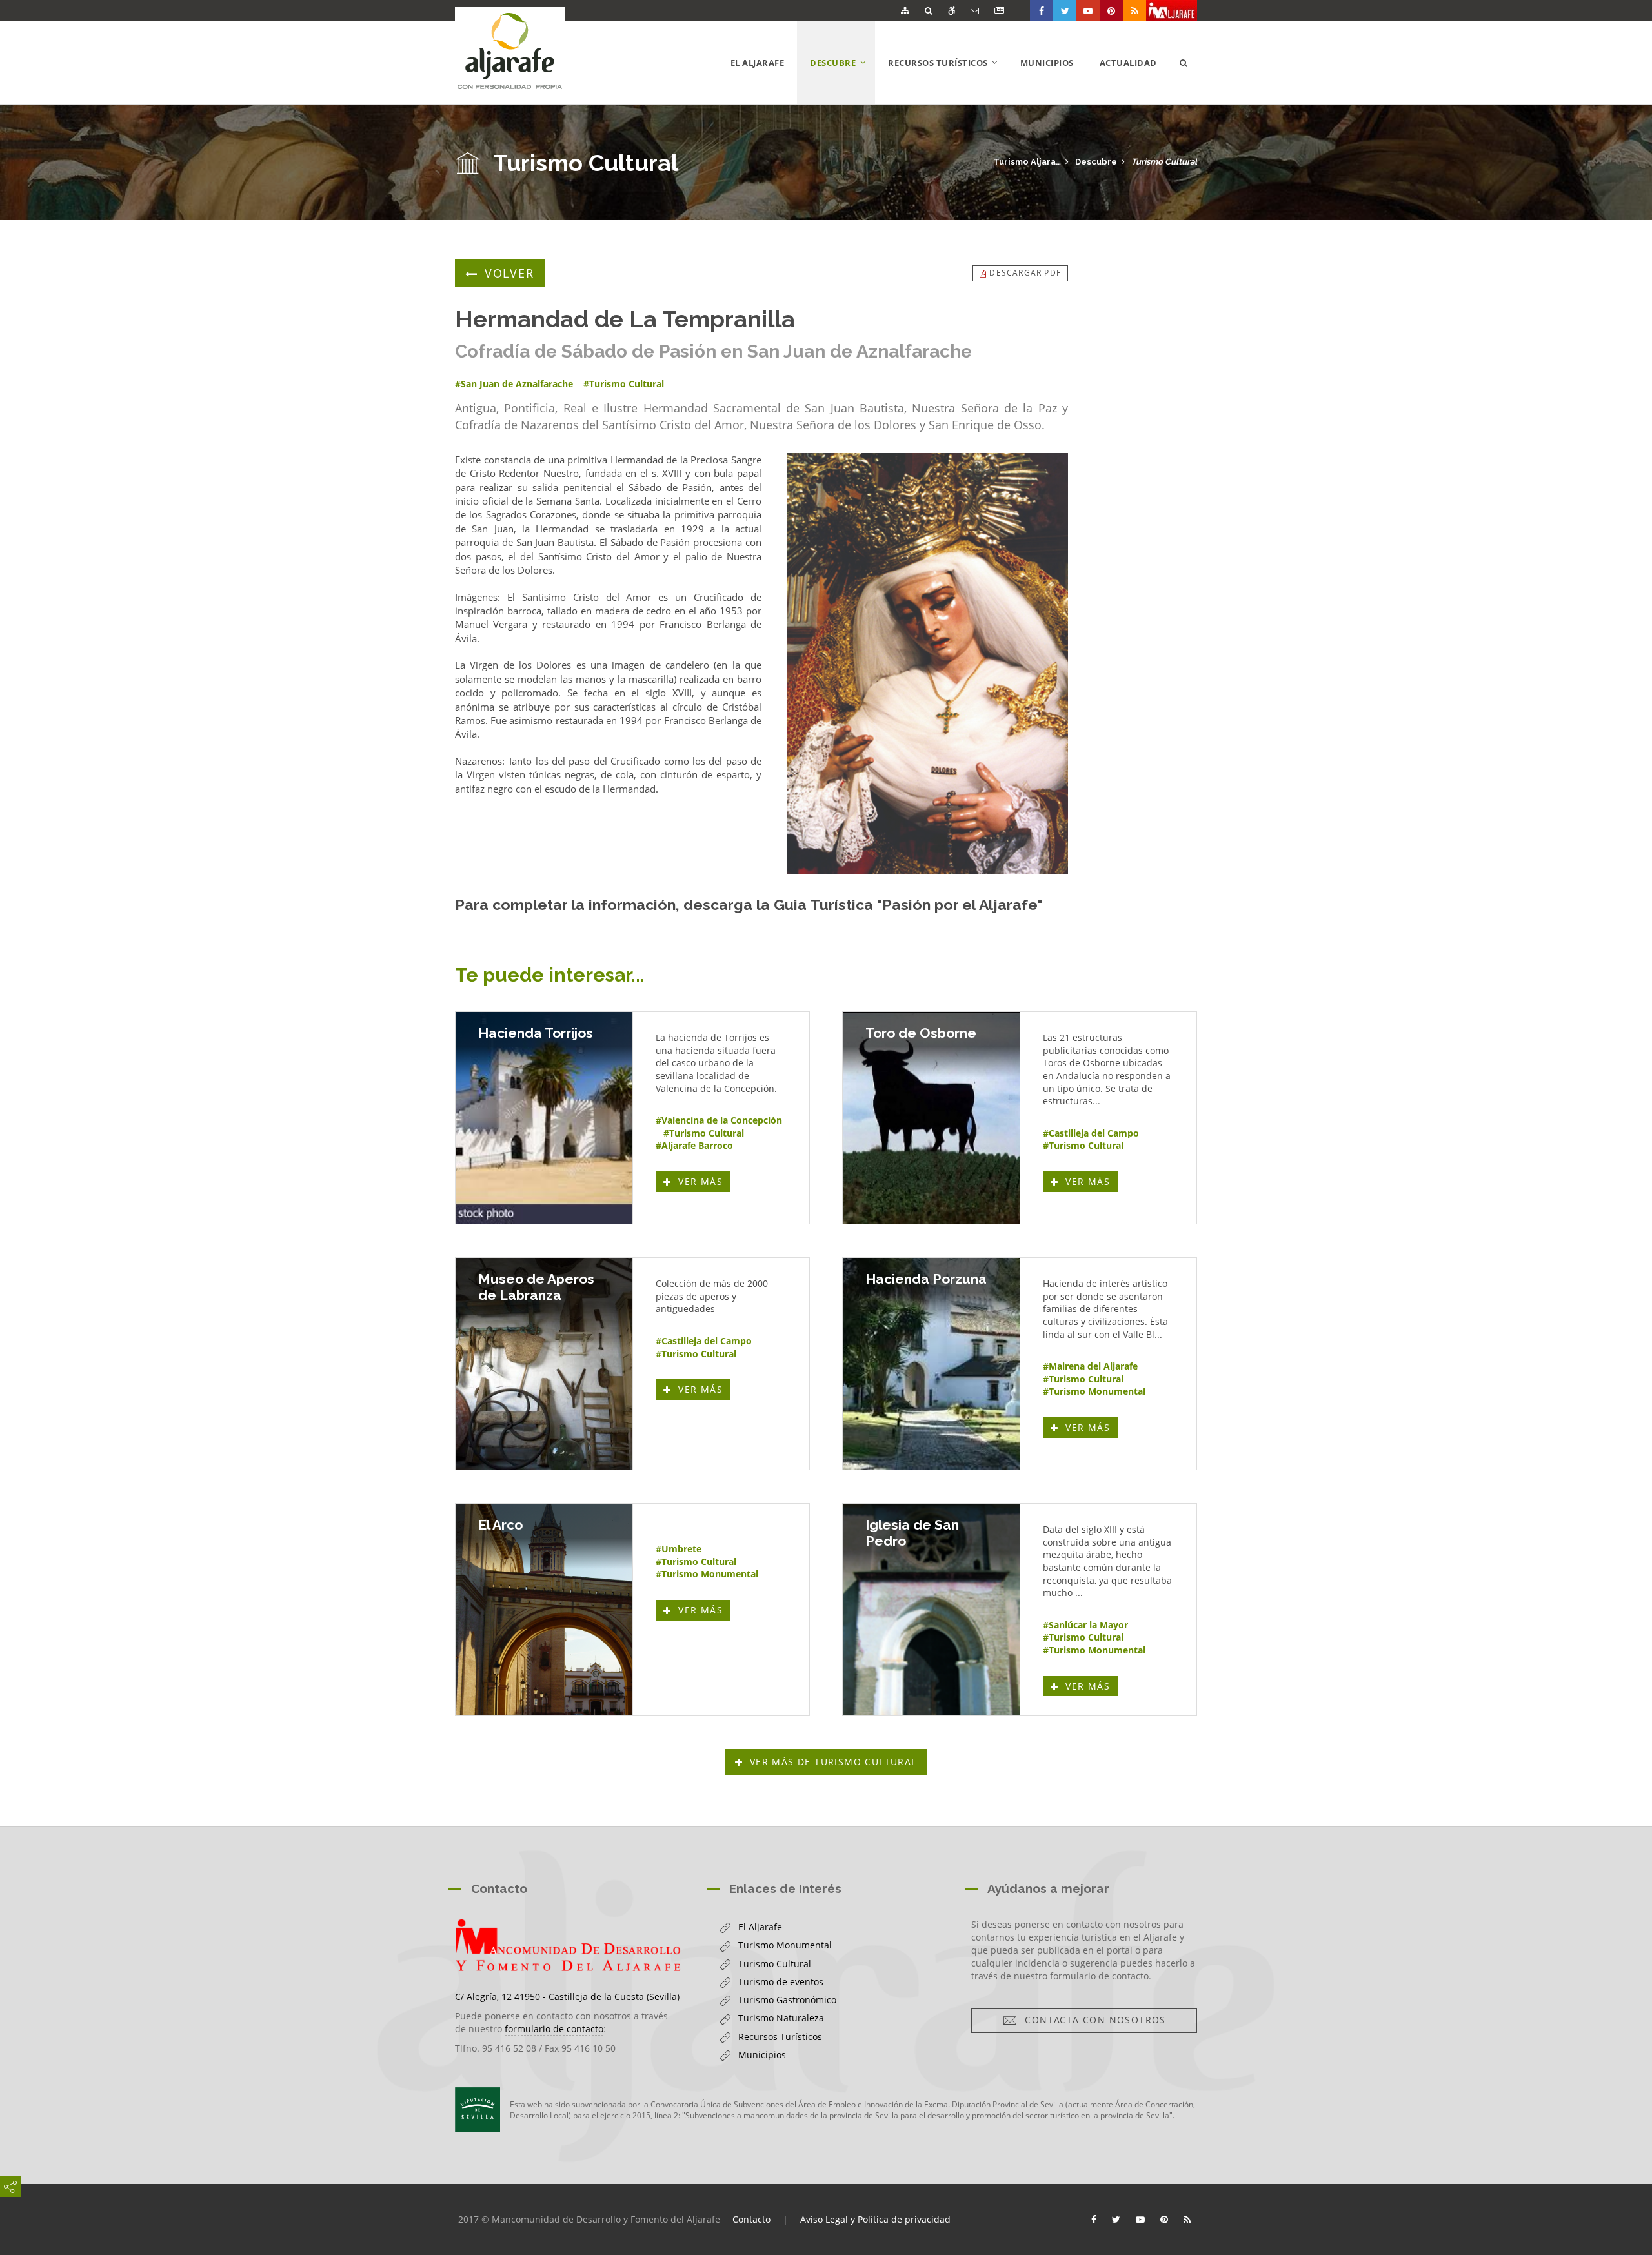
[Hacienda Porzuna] (931, 1364)
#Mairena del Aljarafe (1090, 1366)
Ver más (703, 1181)
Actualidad (1128, 63)
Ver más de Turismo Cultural (833, 1762)
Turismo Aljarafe (1027, 162)
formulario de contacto (554, 2029)
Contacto (751, 2219)
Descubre (1096, 162)
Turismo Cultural (1164, 162)
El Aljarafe (758, 63)
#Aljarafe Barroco (694, 1145)
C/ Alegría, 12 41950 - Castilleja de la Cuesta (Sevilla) (567, 1997)
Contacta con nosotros (1092, 2020)
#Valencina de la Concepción (719, 1120)
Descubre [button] (842, 80)
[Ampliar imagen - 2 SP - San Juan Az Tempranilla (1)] (928, 663)
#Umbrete (679, 1549)
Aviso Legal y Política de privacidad (875, 2219)
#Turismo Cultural (704, 1133)
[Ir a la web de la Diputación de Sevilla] (478, 2110)
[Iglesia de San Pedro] (931, 1610)
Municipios (1047, 63)
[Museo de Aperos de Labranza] (544, 1364)
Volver (509, 273)
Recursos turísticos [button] (948, 80)
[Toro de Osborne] (931, 1118)
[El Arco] (544, 1610)
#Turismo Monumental (1094, 1391)
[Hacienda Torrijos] (544, 1118)
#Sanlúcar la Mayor (1085, 1625)
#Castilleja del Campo (1091, 1133)
